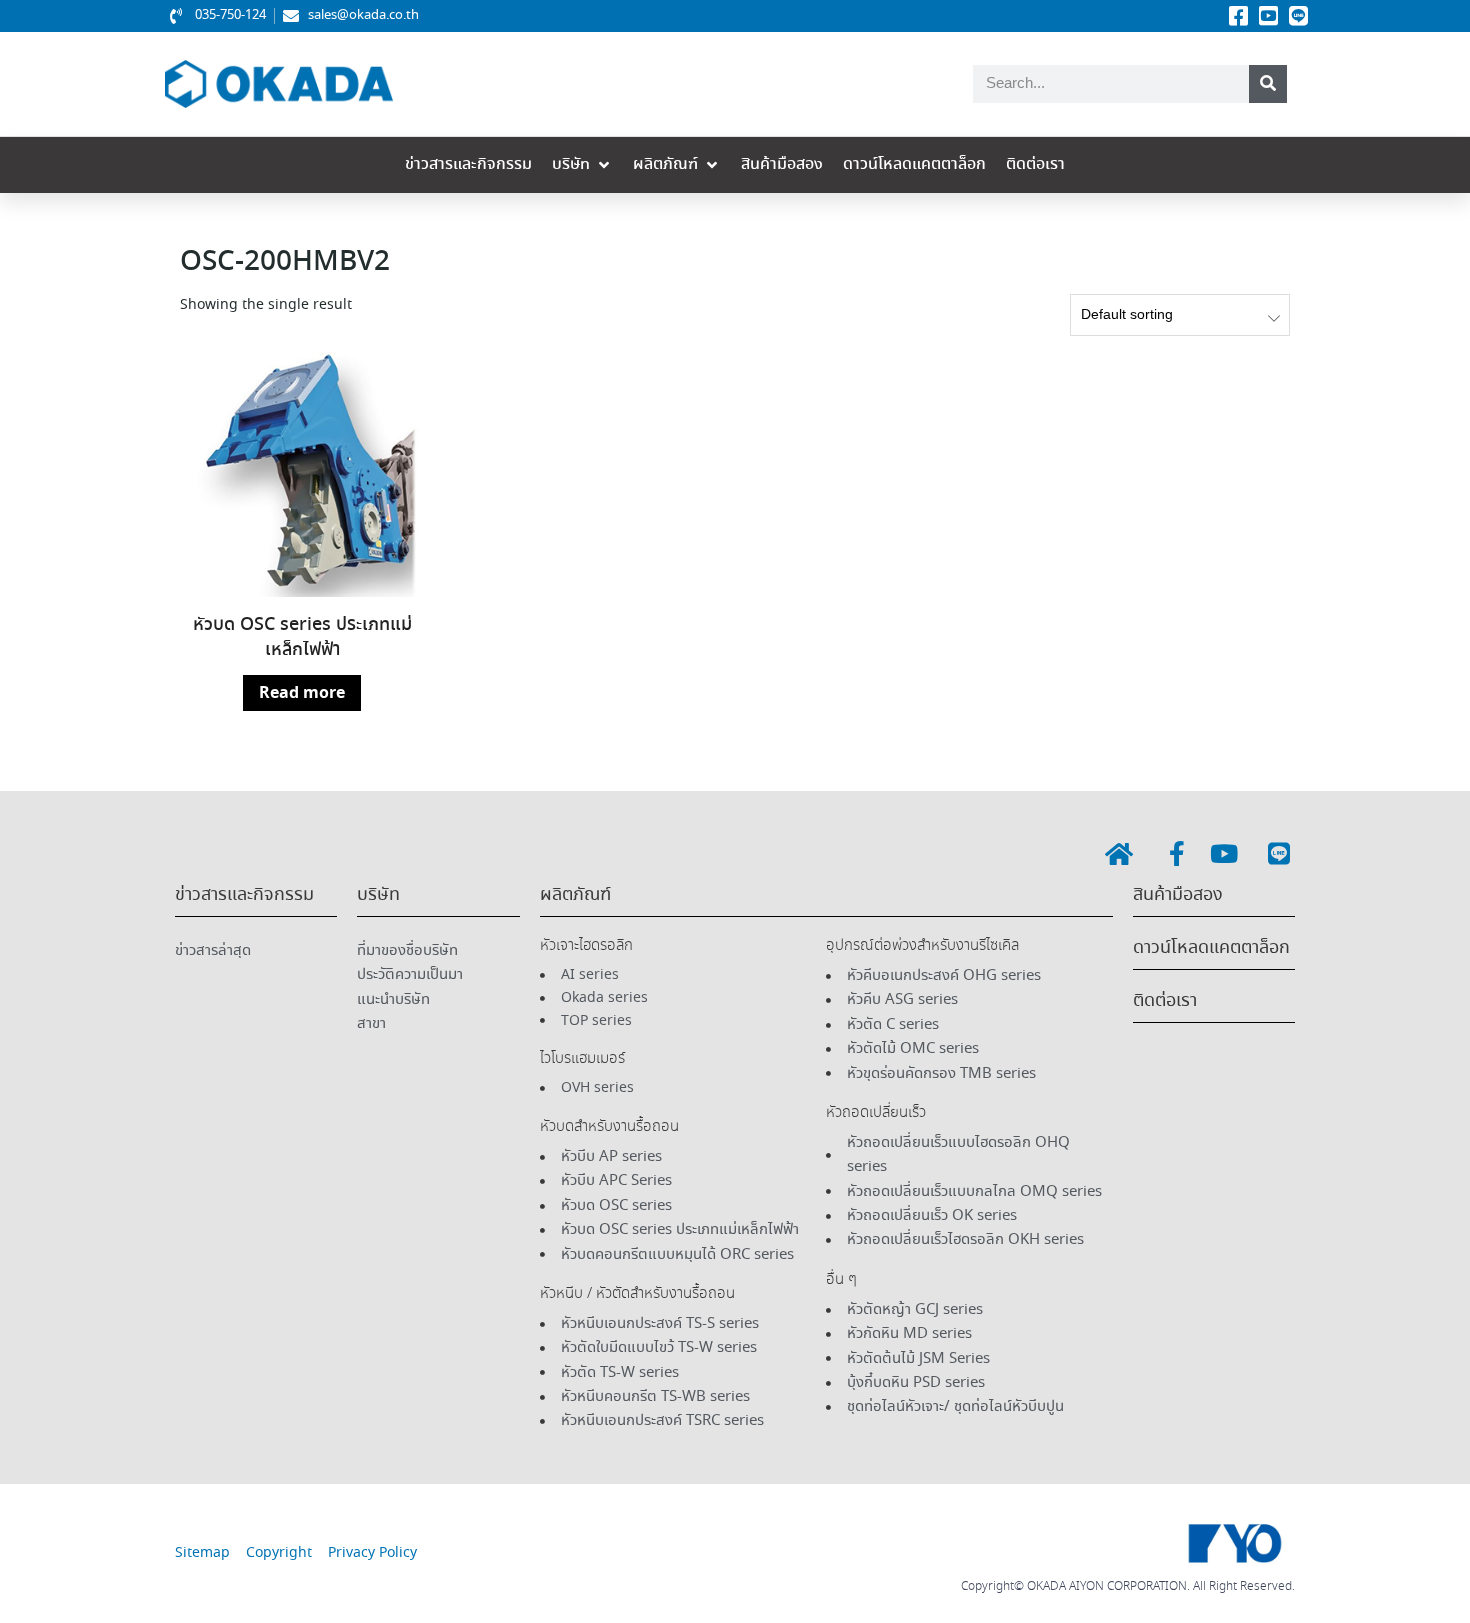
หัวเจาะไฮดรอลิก (586, 946)
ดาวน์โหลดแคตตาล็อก (1211, 948)
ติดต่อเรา (1165, 1001)
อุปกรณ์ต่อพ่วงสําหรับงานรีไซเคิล (922, 946)
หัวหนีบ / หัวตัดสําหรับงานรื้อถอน (637, 1294)
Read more (302, 693)
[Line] (1298, 16)
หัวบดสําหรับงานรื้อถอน (609, 1127)
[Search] (1268, 84)
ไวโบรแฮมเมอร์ (582, 1059)
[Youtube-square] (1268, 16)
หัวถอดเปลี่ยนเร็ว (876, 1113)
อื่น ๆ (841, 1280)
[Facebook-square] (1238, 16)
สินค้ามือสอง (1178, 895)
